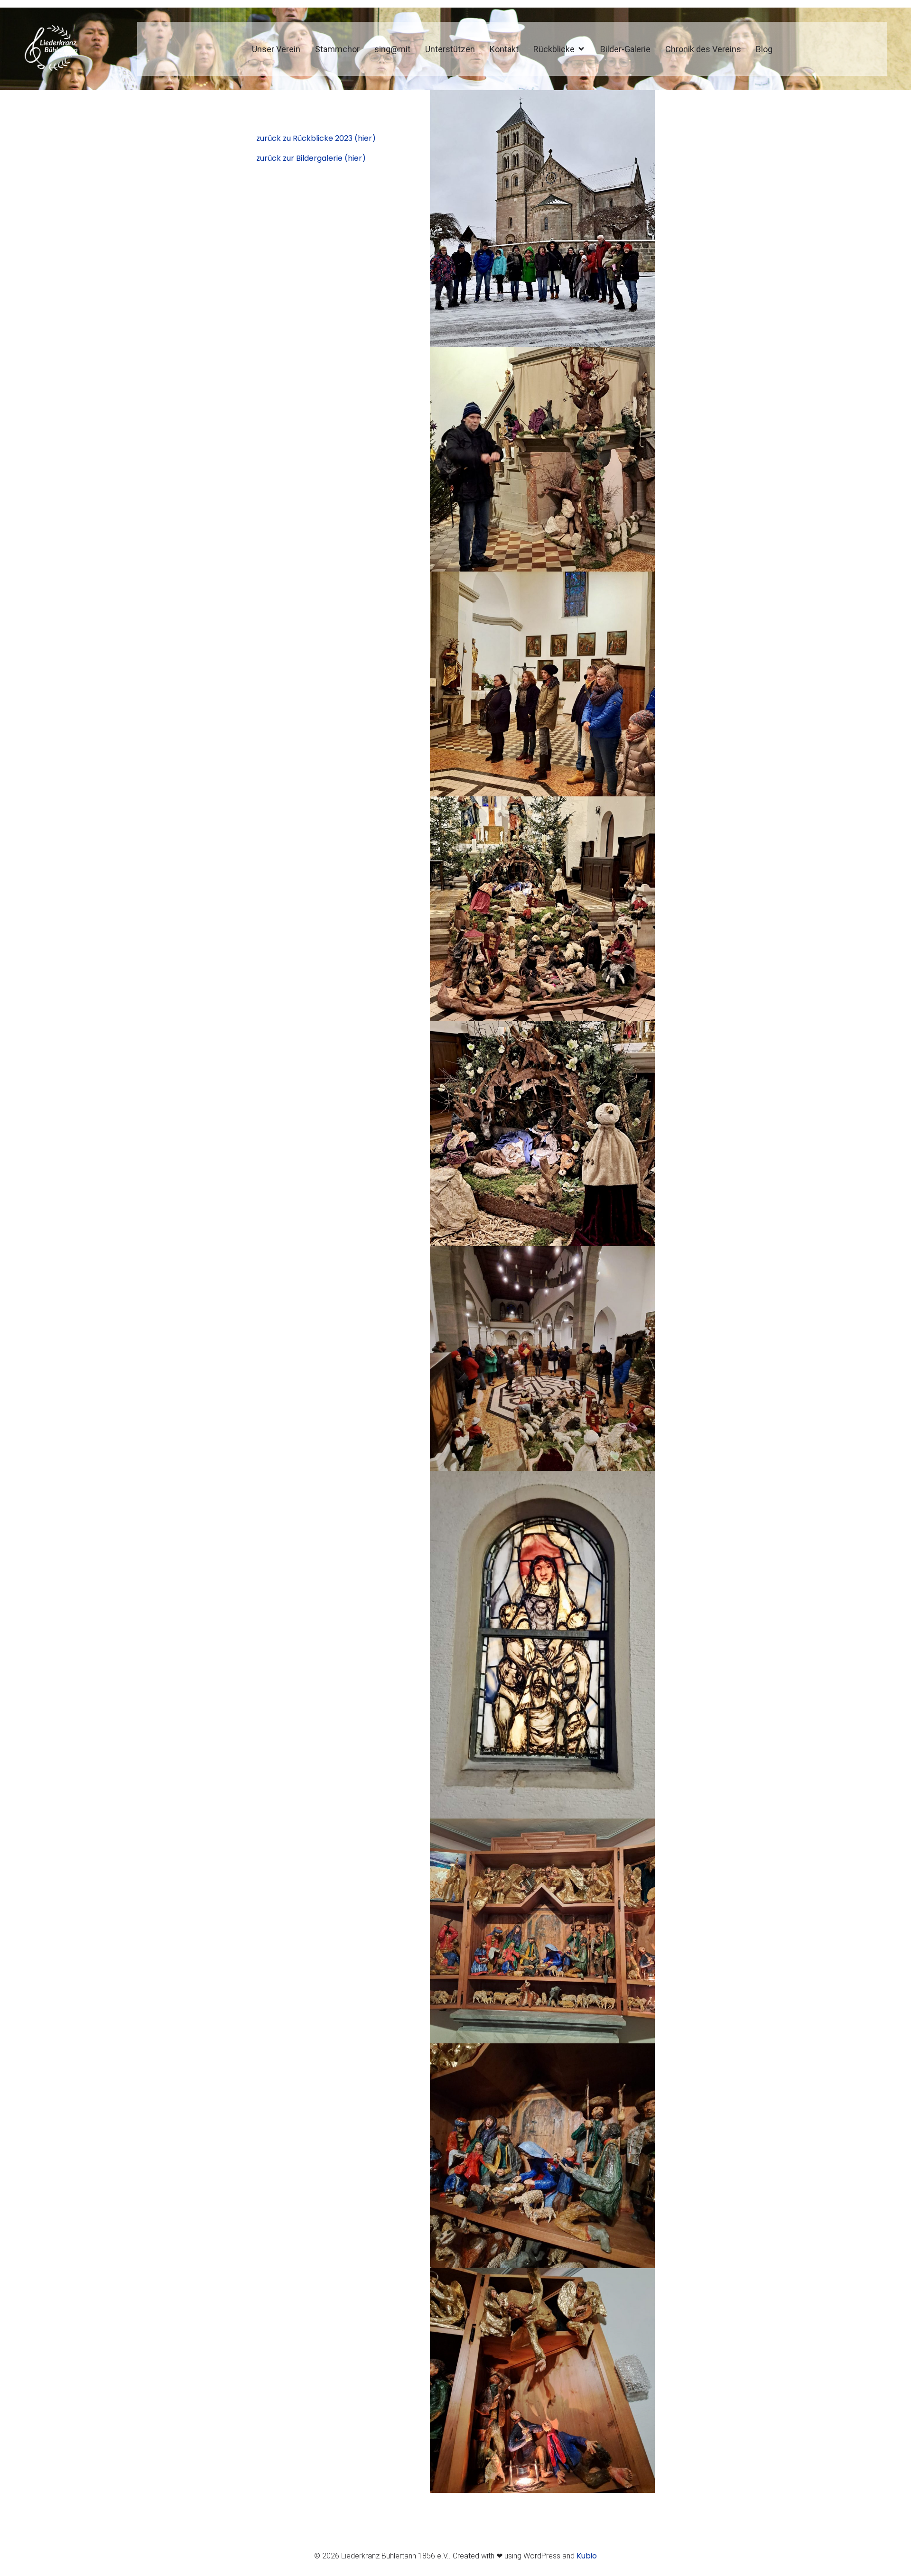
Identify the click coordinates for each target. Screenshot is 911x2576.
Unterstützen (450, 49)
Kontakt (504, 49)
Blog (764, 49)
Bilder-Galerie (625, 49)
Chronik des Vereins (703, 49)
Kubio (587, 2556)
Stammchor (337, 49)
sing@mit (392, 49)
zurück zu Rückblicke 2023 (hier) (316, 138)
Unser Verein (276, 49)
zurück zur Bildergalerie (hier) (311, 158)
